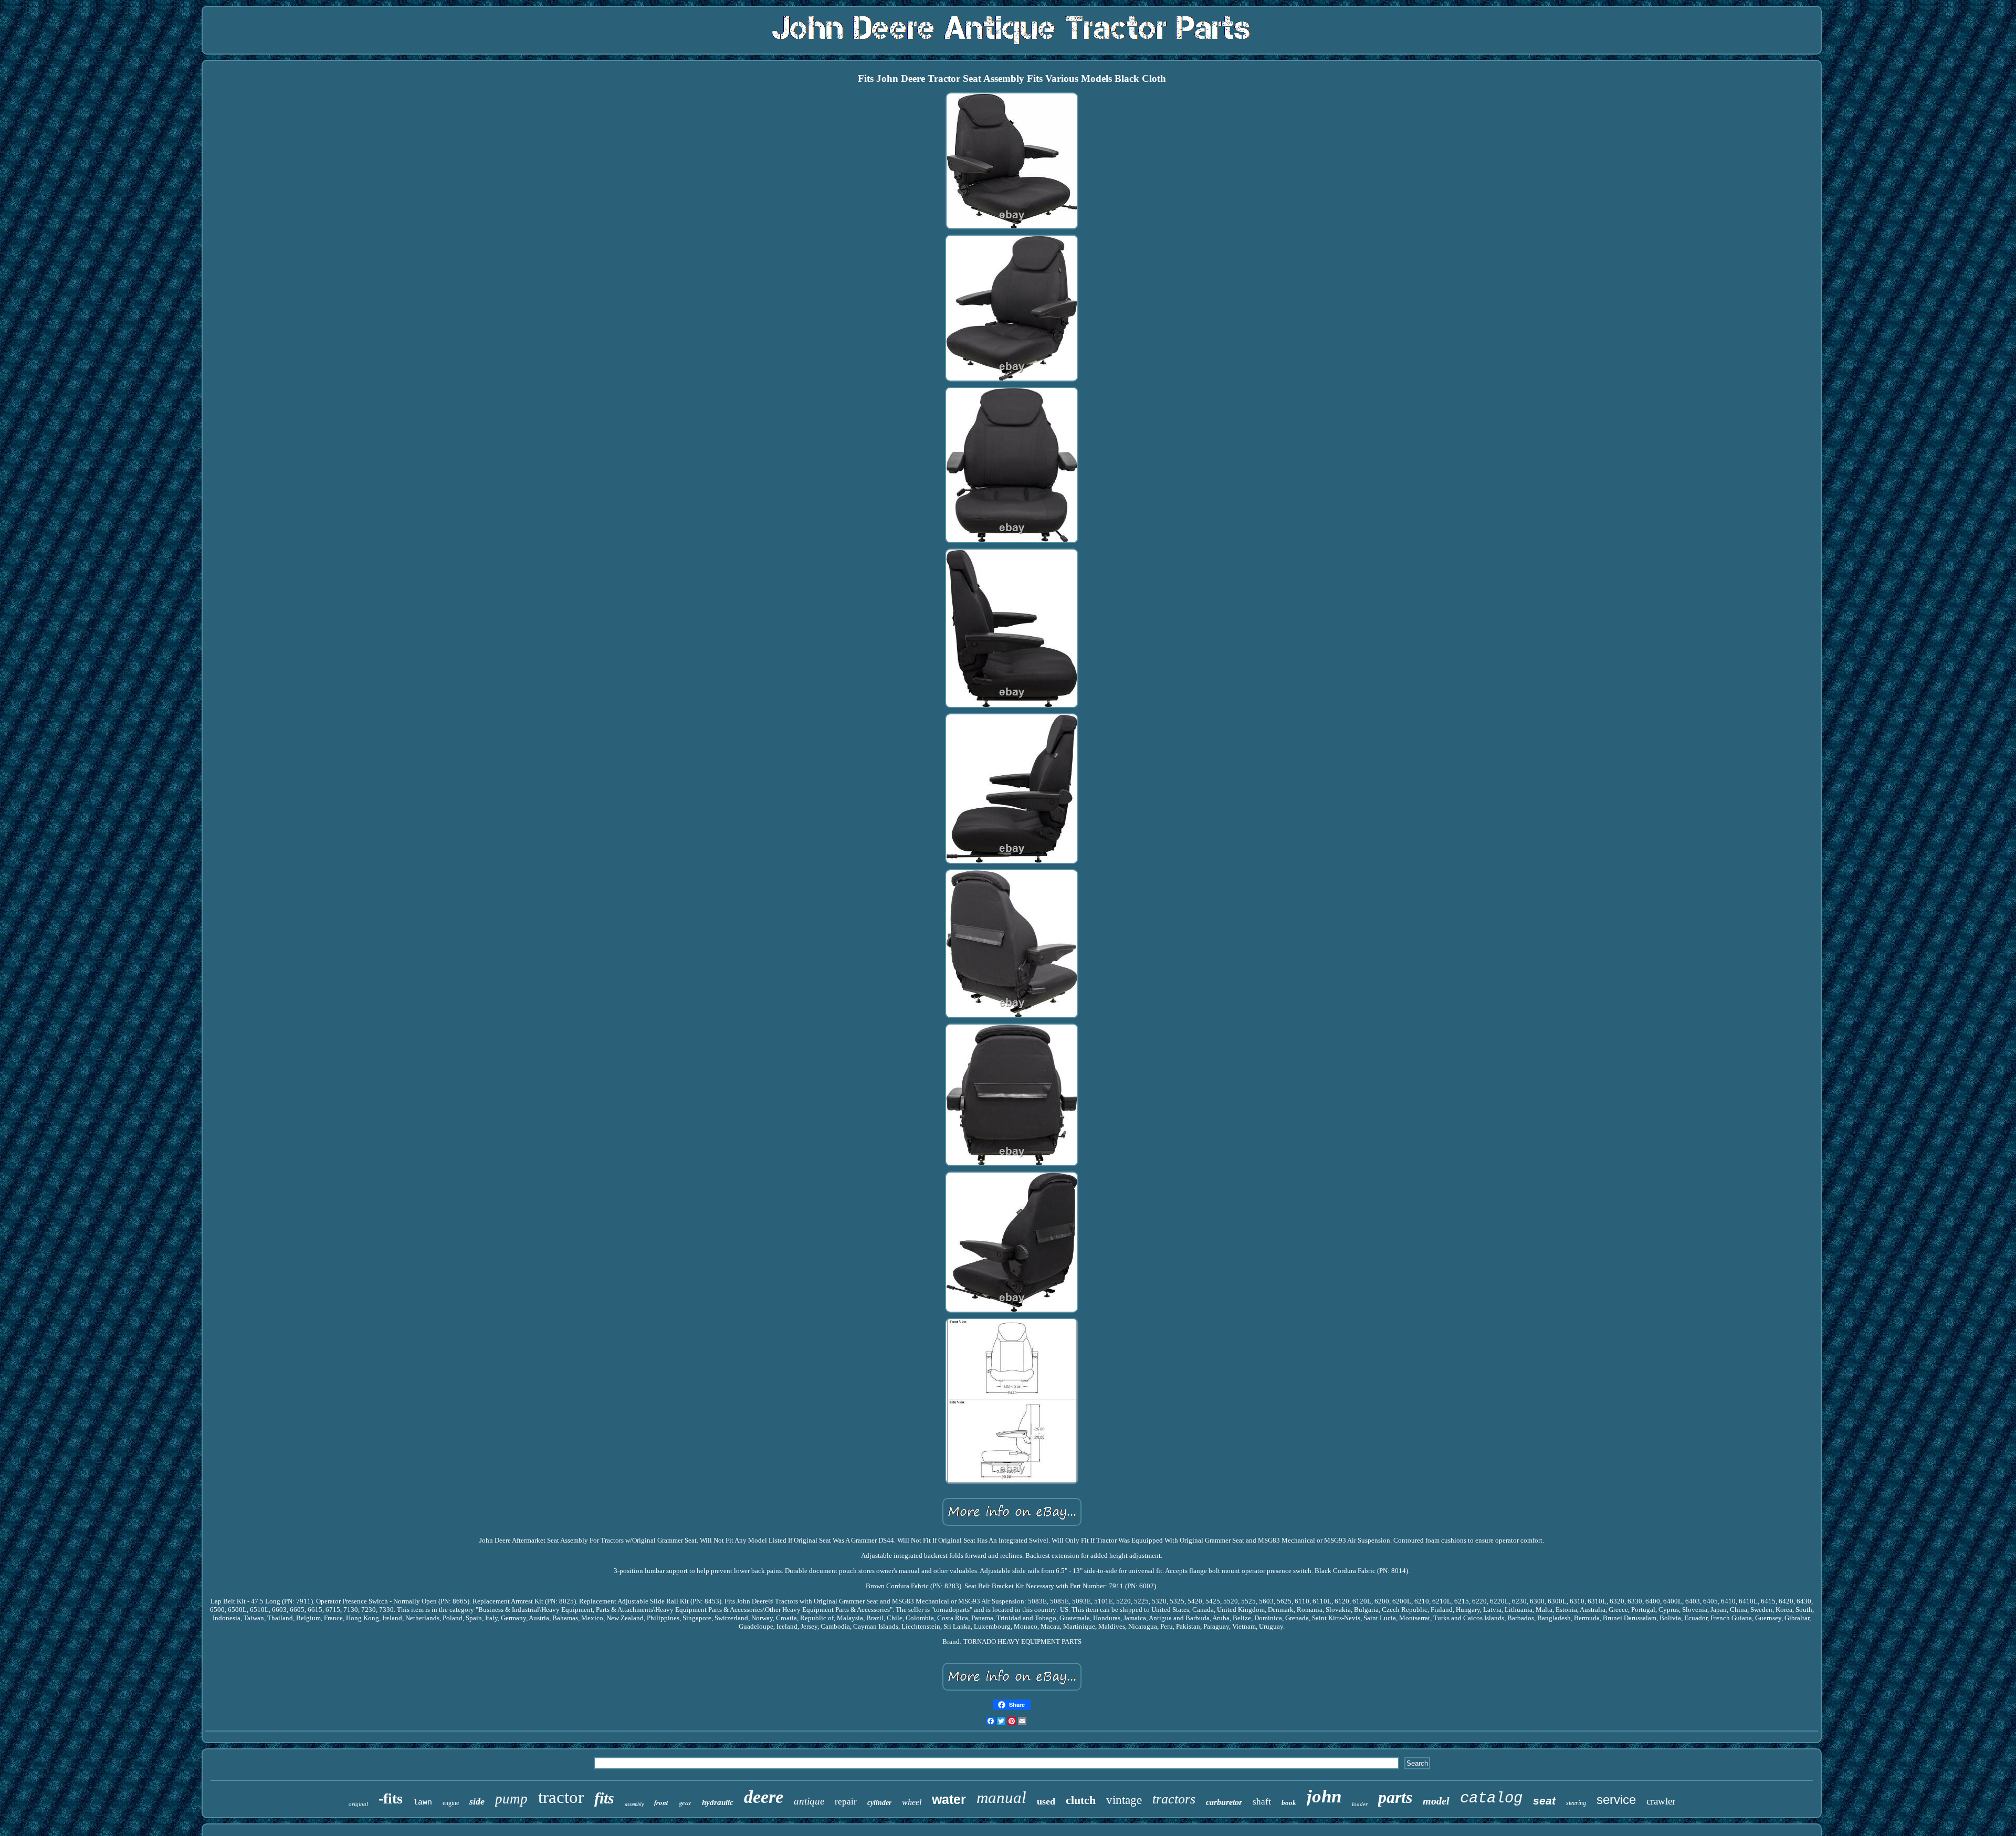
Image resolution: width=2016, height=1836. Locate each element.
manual (1001, 1797)
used (1046, 1801)
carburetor (1224, 1802)
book (1289, 1803)
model (1436, 1801)
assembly (634, 1804)
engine (451, 1803)
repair (846, 1802)
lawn (423, 1803)
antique (809, 1801)
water (949, 1799)
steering (1576, 1803)
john (1324, 1796)
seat (1544, 1801)
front (661, 1802)
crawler (1661, 1801)
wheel (912, 1802)
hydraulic (718, 1802)
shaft (1262, 1802)
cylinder (879, 1803)
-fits (391, 1798)
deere (764, 1797)
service (1616, 1800)
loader (1360, 1804)
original (358, 1804)
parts (1395, 1797)
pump (511, 1799)
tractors (1174, 1799)
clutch (1081, 1800)
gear (685, 1802)
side (477, 1801)
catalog (1491, 1798)
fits (604, 1798)
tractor (561, 1797)
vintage (1124, 1800)
